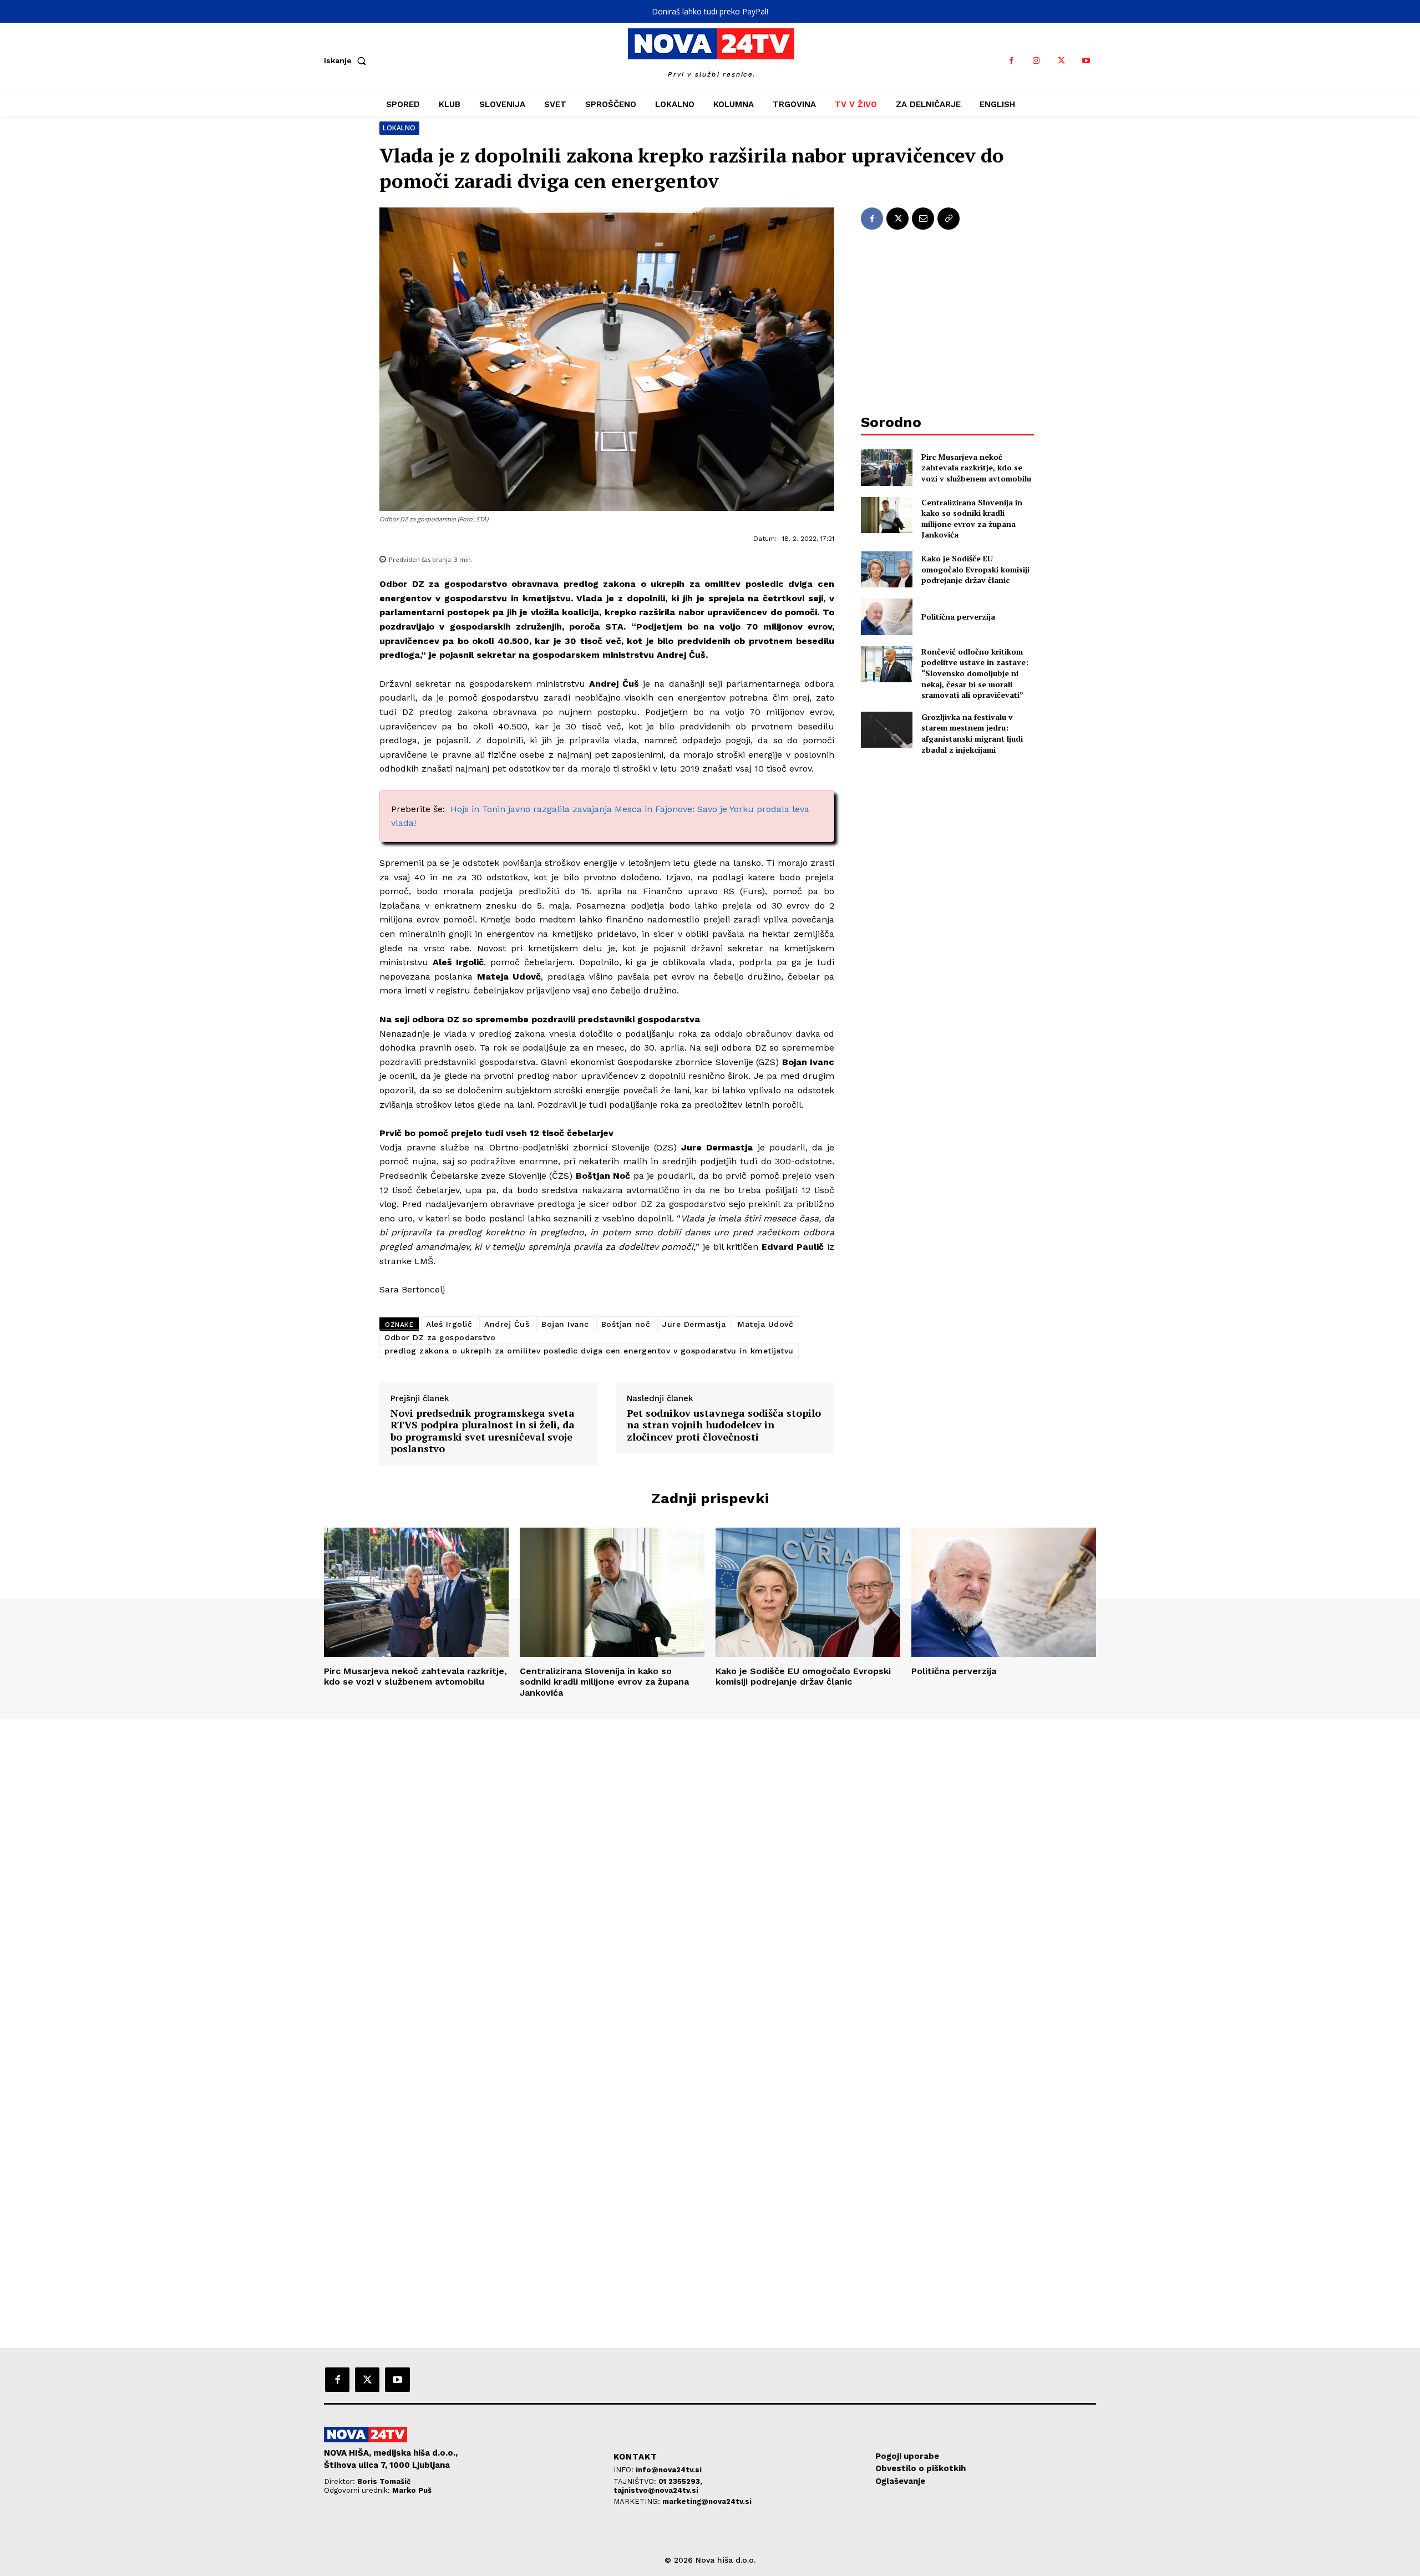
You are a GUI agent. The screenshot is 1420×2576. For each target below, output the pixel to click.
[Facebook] (1011, 61)
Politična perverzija (958, 617)
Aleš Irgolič (449, 1324)
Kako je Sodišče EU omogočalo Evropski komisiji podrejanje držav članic (975, 569)
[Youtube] (1086, 61)
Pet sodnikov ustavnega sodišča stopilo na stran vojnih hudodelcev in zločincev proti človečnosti (724, 1425)
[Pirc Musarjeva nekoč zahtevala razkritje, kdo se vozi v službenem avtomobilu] (887, 467)
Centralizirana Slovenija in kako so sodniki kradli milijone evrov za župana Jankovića (972, 519)
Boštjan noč (626, 1324)
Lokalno (399, 128)
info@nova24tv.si (669, 2470)
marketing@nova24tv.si (707, 2501)
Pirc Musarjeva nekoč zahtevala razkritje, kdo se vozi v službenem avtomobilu (976, 468)
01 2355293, (680, 2481)
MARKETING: (638, 2501)
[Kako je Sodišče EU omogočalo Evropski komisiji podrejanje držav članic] (887, 569)
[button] (347, 60)
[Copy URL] (949, 219)
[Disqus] (710, 1870)
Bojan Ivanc (565, 1324)
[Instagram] (1036, 61)
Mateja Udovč (765, 1324)
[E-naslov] (923, 219)
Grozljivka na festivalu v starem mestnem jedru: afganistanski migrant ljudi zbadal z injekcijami (972, 733)
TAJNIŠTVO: (636, 2481)
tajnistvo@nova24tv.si (656, 2490)
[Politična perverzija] (887, 617)
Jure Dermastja (694, 1324)
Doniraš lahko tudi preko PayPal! (710, 11)
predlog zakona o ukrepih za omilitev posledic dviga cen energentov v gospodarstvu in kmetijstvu (589, 1351)
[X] (1061, 61)
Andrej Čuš (507, 1324)
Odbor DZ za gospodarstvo (440, 1337)
